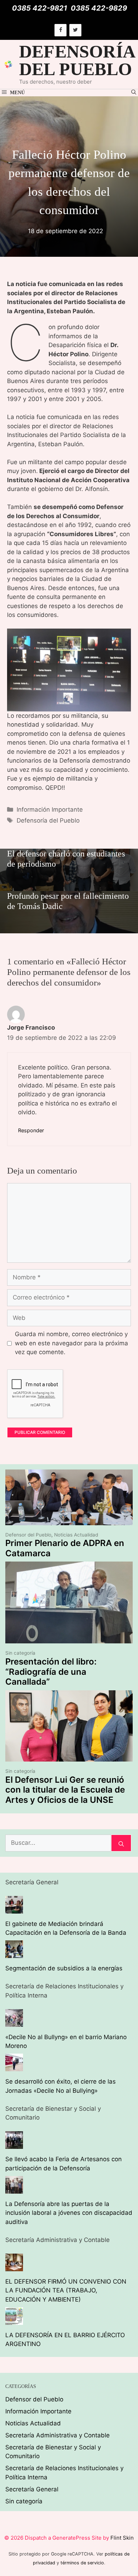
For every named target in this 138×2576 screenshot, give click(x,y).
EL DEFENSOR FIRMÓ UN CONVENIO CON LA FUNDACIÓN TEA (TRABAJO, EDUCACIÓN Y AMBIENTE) (66, 2290)
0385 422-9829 (99, 8)
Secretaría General (32, 2489)
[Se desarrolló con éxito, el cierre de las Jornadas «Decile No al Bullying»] (14, 2067)
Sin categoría (20, 1653)
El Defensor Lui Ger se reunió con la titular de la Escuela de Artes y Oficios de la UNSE (65, 1790)
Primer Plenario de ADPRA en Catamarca (65, 1548)
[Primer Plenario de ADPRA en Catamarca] (69, 1520)
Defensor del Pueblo (28, 1535)
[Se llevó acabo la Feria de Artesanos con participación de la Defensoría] (14, 2144)
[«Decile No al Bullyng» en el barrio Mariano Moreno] (14, 2022)
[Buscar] (121, 1843)
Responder (31, 1130)
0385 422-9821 (40, 8)
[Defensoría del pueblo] (8, 64)
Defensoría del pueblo (77, 60)
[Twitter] (75, 30)
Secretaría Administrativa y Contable (57, 2435)
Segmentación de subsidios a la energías (64, 1968)
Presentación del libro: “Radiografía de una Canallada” (51, 1672)
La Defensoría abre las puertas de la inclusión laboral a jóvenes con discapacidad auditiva (69, 2213)
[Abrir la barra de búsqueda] (134, 93)
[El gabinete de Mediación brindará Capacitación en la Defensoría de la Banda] (14, 1909)
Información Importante (50, 810)
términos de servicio (82, 2563)
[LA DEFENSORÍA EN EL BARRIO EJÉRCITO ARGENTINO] (14, 2320)
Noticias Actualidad (76, 1535)
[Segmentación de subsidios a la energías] (14, 1953)
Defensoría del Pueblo (48, 820)
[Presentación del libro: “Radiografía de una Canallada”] (69, 1639)
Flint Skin (122, 2538)
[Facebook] (61, 30)
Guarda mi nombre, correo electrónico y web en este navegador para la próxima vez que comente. (71, 1343)
